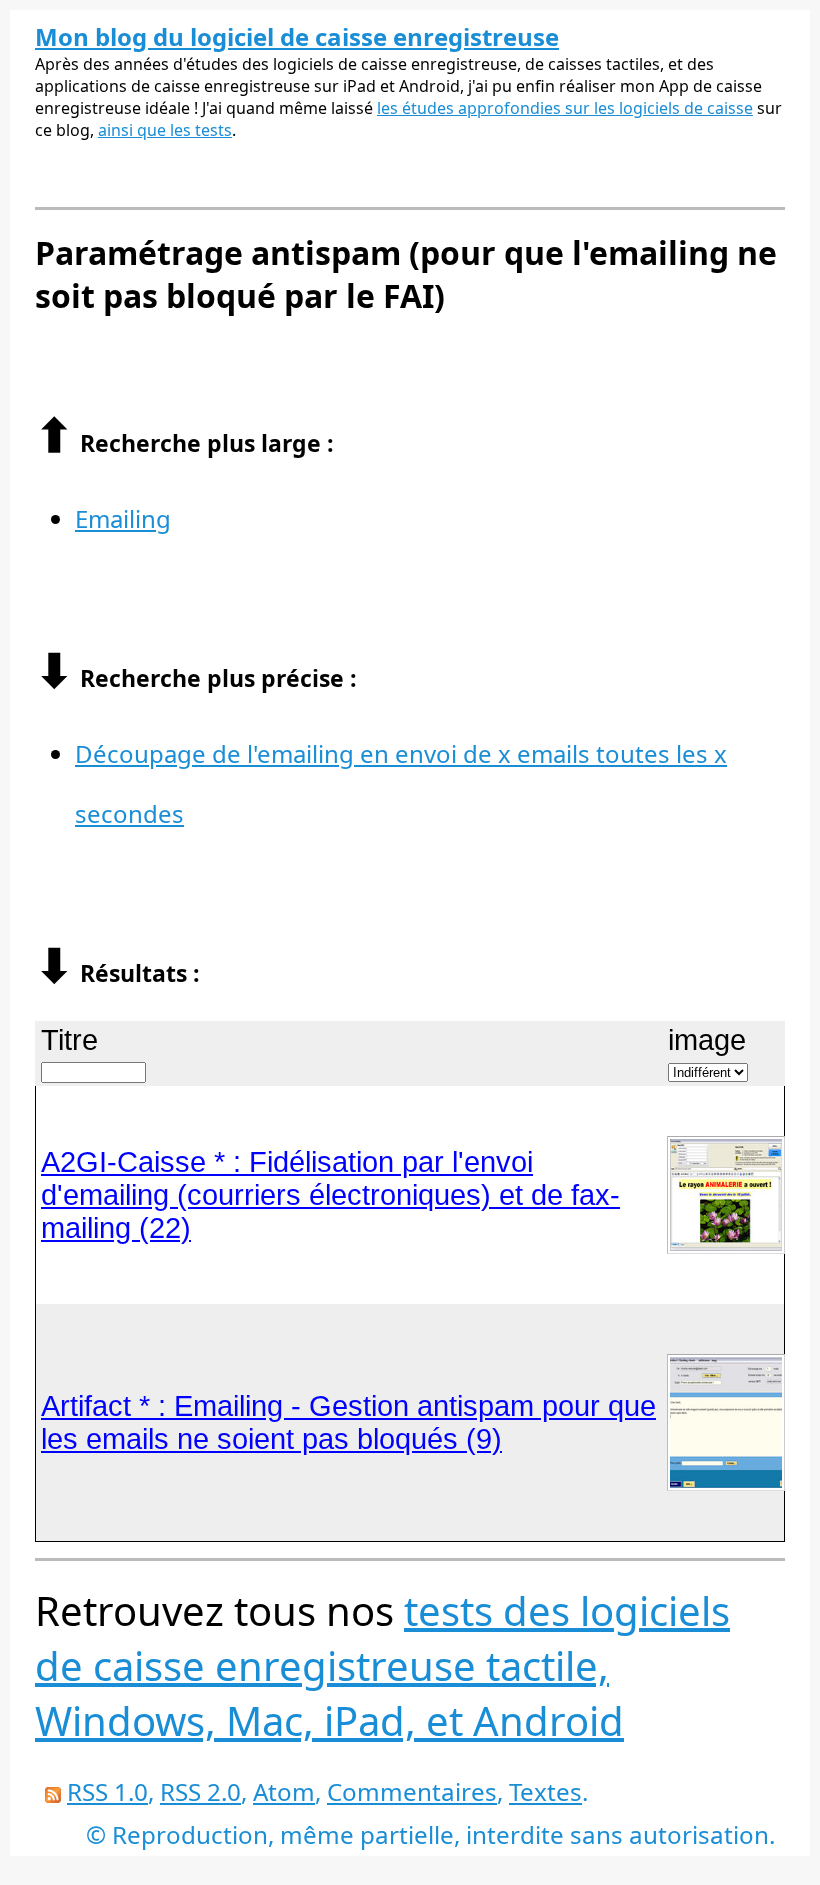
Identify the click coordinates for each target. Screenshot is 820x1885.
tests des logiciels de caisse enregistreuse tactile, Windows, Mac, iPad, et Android (382, 1665)
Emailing (123, 518)
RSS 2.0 (200, 1791)
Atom (284, 1791)
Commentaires (412, 1791)
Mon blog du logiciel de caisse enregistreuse (297, 36)
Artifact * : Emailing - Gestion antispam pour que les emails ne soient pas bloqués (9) (348, 1422)
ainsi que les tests (165, 130)
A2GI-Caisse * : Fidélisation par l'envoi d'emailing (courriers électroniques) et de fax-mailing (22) (330, 1195)
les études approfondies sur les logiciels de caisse (565, 108)
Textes (545, 1791)
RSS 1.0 (107, 1791)
